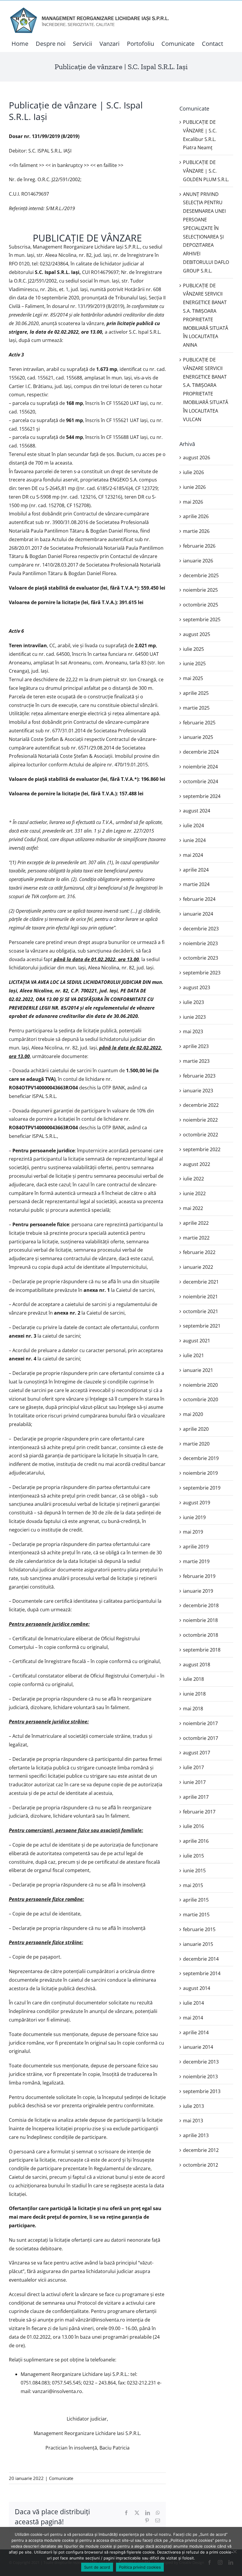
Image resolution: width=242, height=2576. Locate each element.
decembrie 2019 (201, 1458)
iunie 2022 (194, 1193)
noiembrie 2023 (200, 943)
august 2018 (197, 1665)
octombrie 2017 (201, 1738)
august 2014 (197, 1988)
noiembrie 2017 (200, 1723)
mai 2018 (193, 1709)
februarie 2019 (199, 1576)
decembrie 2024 (201, 752)
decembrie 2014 (201, 1959)
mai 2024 (193, 855)
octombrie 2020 (201, 1399)
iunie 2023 (194, 1017)
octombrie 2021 (201, 1311)
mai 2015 (193, 1885)
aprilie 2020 (196, 1429)
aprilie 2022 (196, 1223)
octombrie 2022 (201, 1135)
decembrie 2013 (201, 2062)
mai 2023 (193, 1031)
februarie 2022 (199, 1252)
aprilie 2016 (196, 1841)
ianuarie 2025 (198, 737)
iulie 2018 (193, 1679)
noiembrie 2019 (200, 1473)
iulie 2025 (193, 649)
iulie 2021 (193, 1355)
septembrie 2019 (202, 1488)
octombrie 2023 (201, 958)
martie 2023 (196, 1061)
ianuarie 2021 (198, 1370)
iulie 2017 (193, 1767)
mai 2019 (193, 1532)
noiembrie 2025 (200, 590)
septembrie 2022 (202, 1149)
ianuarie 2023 (198, 1091)
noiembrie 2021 (200, 1297)
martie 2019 (196, 1561)
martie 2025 (196, 708)
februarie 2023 (199, 1076)
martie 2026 (196, 531)
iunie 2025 (194, 664)
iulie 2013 (193, 2106)
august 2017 (197, 1753)
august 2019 (197, 1503)
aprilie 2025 (196, 693)
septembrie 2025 (202, 619)
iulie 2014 (193, 2003)
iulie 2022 (193, 1179)
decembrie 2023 (201, 929)
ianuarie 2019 (198, 1591)
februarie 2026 (199, 546)
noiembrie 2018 (200, 1620)
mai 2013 (193, 2121)
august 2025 (197, 634)
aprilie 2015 (196, 1900)
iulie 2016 (193, 1826)
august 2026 (197, 458)
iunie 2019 (194, 1517)
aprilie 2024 (196, 870)
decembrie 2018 (201, 1605)
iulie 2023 (193, 1002)
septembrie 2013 (202, 2091)
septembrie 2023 (202, 973)
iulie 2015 (193, 1856)
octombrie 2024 (201, 781)
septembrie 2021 (202, 1326)
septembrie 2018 (202, 1650)
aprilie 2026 (196, 516)
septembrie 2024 (202, 796)
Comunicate (61, 2478)
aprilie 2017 (196, 1797)
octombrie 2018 (201, 1635)
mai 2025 (193, 678)
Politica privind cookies (140, 2567)
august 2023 (197, 987)
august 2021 (197, 1341)
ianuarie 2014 (198, 2047)
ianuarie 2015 (198, 1944)
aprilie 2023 (196, 1046)
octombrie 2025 (201, 605)
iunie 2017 (194, 1782)
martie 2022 (196, 1238)
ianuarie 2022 (198, 1267)
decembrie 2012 (201, 2150)
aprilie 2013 (196, 2135)
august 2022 (197, 1164)
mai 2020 (193, 1414)
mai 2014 (193, 2018)
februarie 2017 (199, 1812)
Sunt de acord (97, 2567)
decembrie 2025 (201, 575)
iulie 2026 (193, 472)
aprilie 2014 (196, 2032)
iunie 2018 (194, 1694)
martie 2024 (196, 884)
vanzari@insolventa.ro (57, 2391)
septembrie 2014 (202, 1973)
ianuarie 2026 (198, 561)
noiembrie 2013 (200, 2077)
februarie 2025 (199, 723)
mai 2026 (193, 502)
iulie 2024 (193, 825)
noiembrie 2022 (200, 1120)
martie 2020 (196, 1444)
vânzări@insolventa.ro (100, 2320)
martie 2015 (196, 1915)
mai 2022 (193, 1208)
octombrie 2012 (201, 2165)
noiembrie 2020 (200, 1385)
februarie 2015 (199, 1929)
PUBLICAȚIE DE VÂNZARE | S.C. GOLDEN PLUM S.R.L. (206, 171)
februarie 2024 (199, 899)
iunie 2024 (194, 840)
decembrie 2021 (201, 1282)
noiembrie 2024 (200, 767)
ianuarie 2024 (198, 914)
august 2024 (197, 811)
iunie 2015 (194, 1871)
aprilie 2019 (196, 1547)
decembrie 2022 (201, 1105)
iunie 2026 (194, 487)
